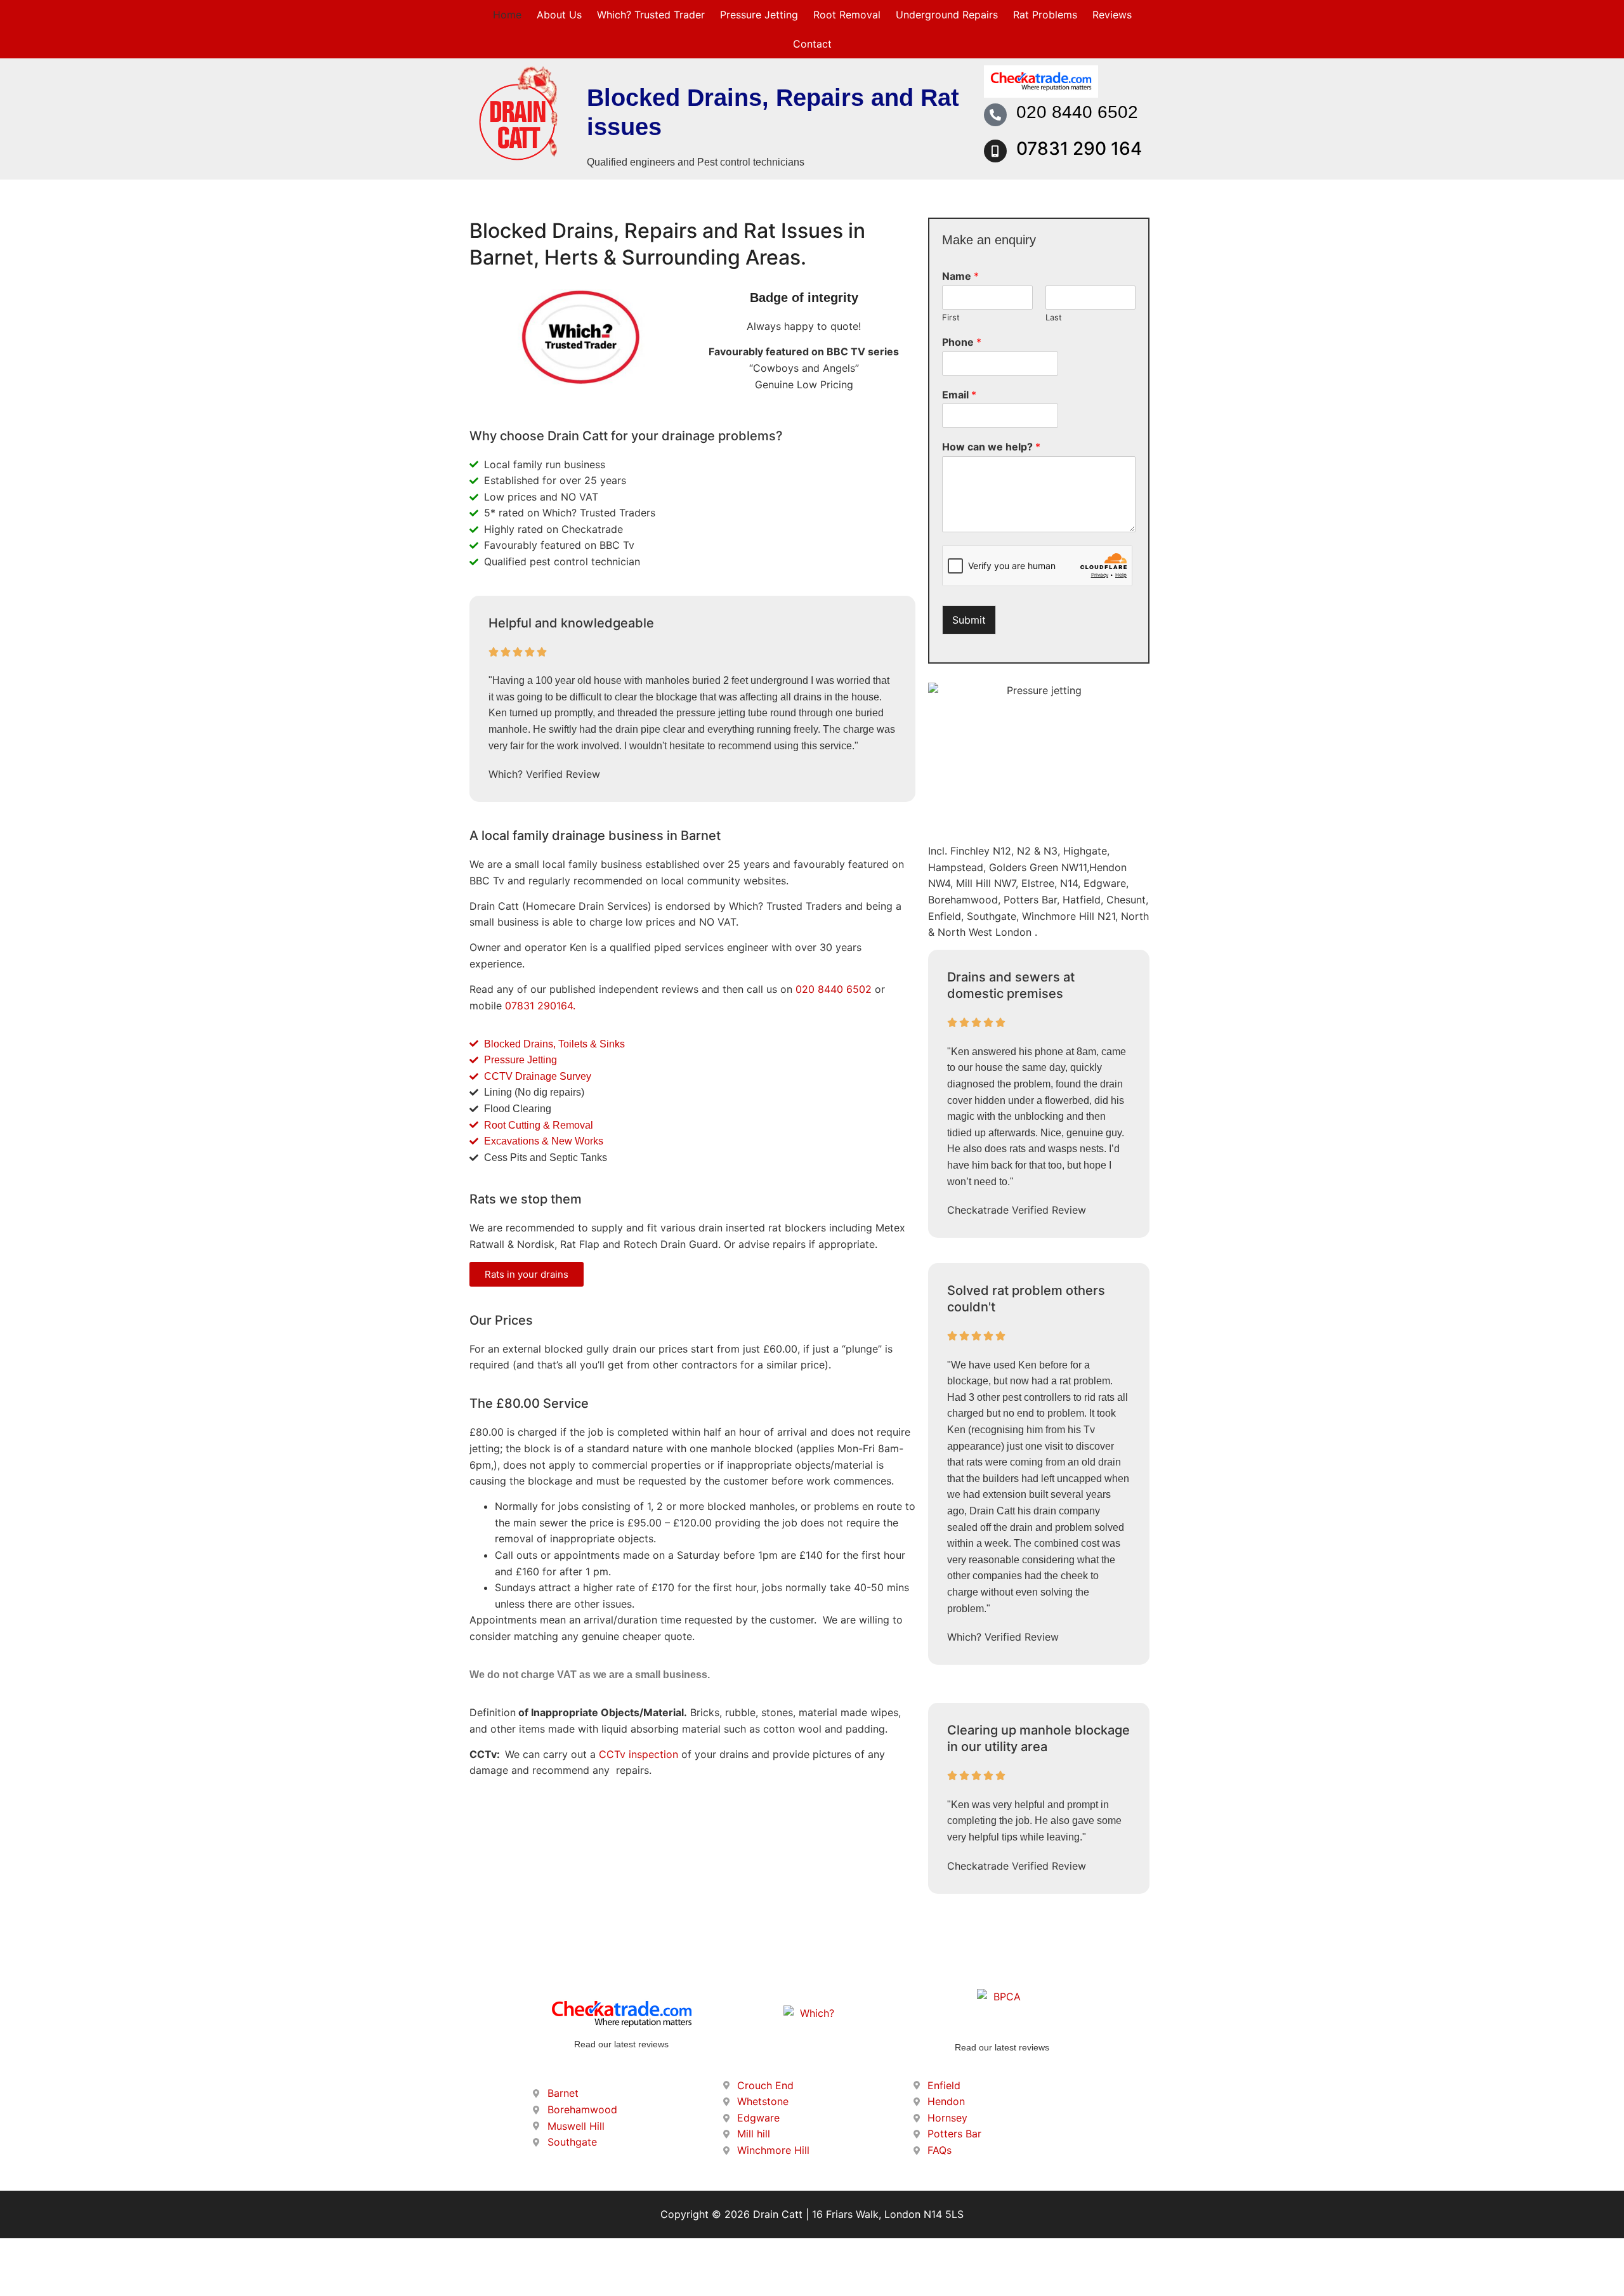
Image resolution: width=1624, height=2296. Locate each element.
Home (507, 15)
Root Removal (847, 15)
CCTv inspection (638, 1754)
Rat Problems (1045, 15)
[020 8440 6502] (995, 115)
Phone (962, 342)
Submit (969, 620)
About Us (559, 15)
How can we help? (991, 447)
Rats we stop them (526, 1199)
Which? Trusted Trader (651, 15)
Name (960, 276)
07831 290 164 (1079, 148)
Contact (812, 44)
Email (959, 395)
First (951, 317)
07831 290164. (540, 1006)
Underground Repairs (947, 15)
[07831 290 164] (995, 151)
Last (1054, 317)
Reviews (1112, 15)
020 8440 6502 (1077, 112)
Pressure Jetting (759, 15)
